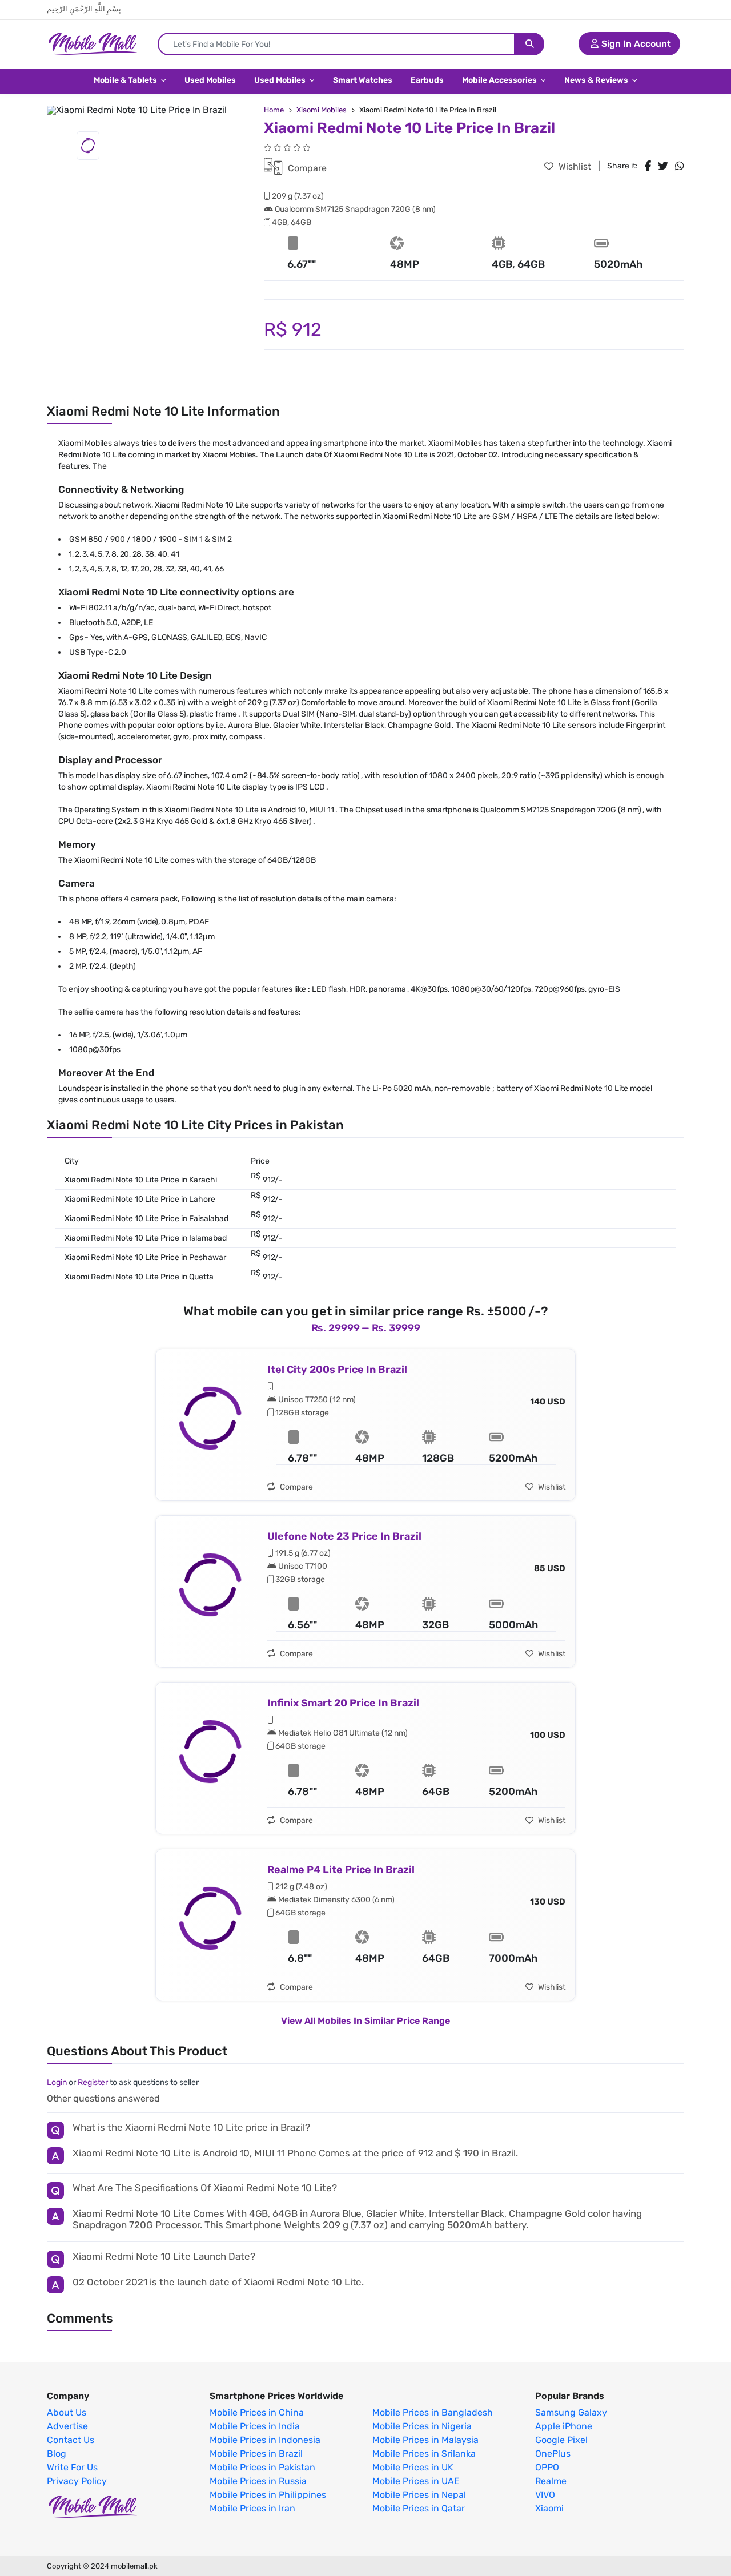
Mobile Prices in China (257, 2413)
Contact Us (71, 2440)
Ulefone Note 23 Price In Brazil (344, 1536)
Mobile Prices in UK (413, 2468)
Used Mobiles (210, 80)
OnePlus (553, 2454)
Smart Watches (363, 80)
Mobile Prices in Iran (252, 2509)
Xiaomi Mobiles (322, 110)
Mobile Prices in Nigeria (422, 2426)
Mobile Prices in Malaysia (425, 2440)
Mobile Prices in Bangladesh (433, 2413)
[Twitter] (663, 166)
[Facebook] (648, 166)
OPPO (547, 2468)
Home (274, 110)
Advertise (67, 2426)
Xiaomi (549, 2509)
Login (57, 2082)
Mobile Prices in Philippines (268, 2495)
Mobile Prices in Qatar (419, 2509)
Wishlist (574, 166)
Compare (306, 168)
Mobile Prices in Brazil (256, 2454)
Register (93, 2082)
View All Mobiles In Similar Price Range (365, 2021)
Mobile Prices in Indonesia (265, 2440)
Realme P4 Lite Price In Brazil (341, 1870)
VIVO (545, 2495)
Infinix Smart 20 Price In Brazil (343, 1703)
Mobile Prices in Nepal (419, 2495)
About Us (67, 2413)
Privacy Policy (77, 2481)
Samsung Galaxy (571, 2413)
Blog (57, 2454)
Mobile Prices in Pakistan (262, 2468)
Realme (551, 2481)
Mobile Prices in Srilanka (424, 2454)
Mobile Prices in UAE (416, 2481)
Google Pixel (561, 2440)
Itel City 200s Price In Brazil (337, 1370)
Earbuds (427, 80)
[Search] (530, 44)
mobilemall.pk (134, 2566)
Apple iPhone (564, 2426)
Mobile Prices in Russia (258, 2481)
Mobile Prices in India (255, 2426)
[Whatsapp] (680, 166)
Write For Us (72, 2468)
